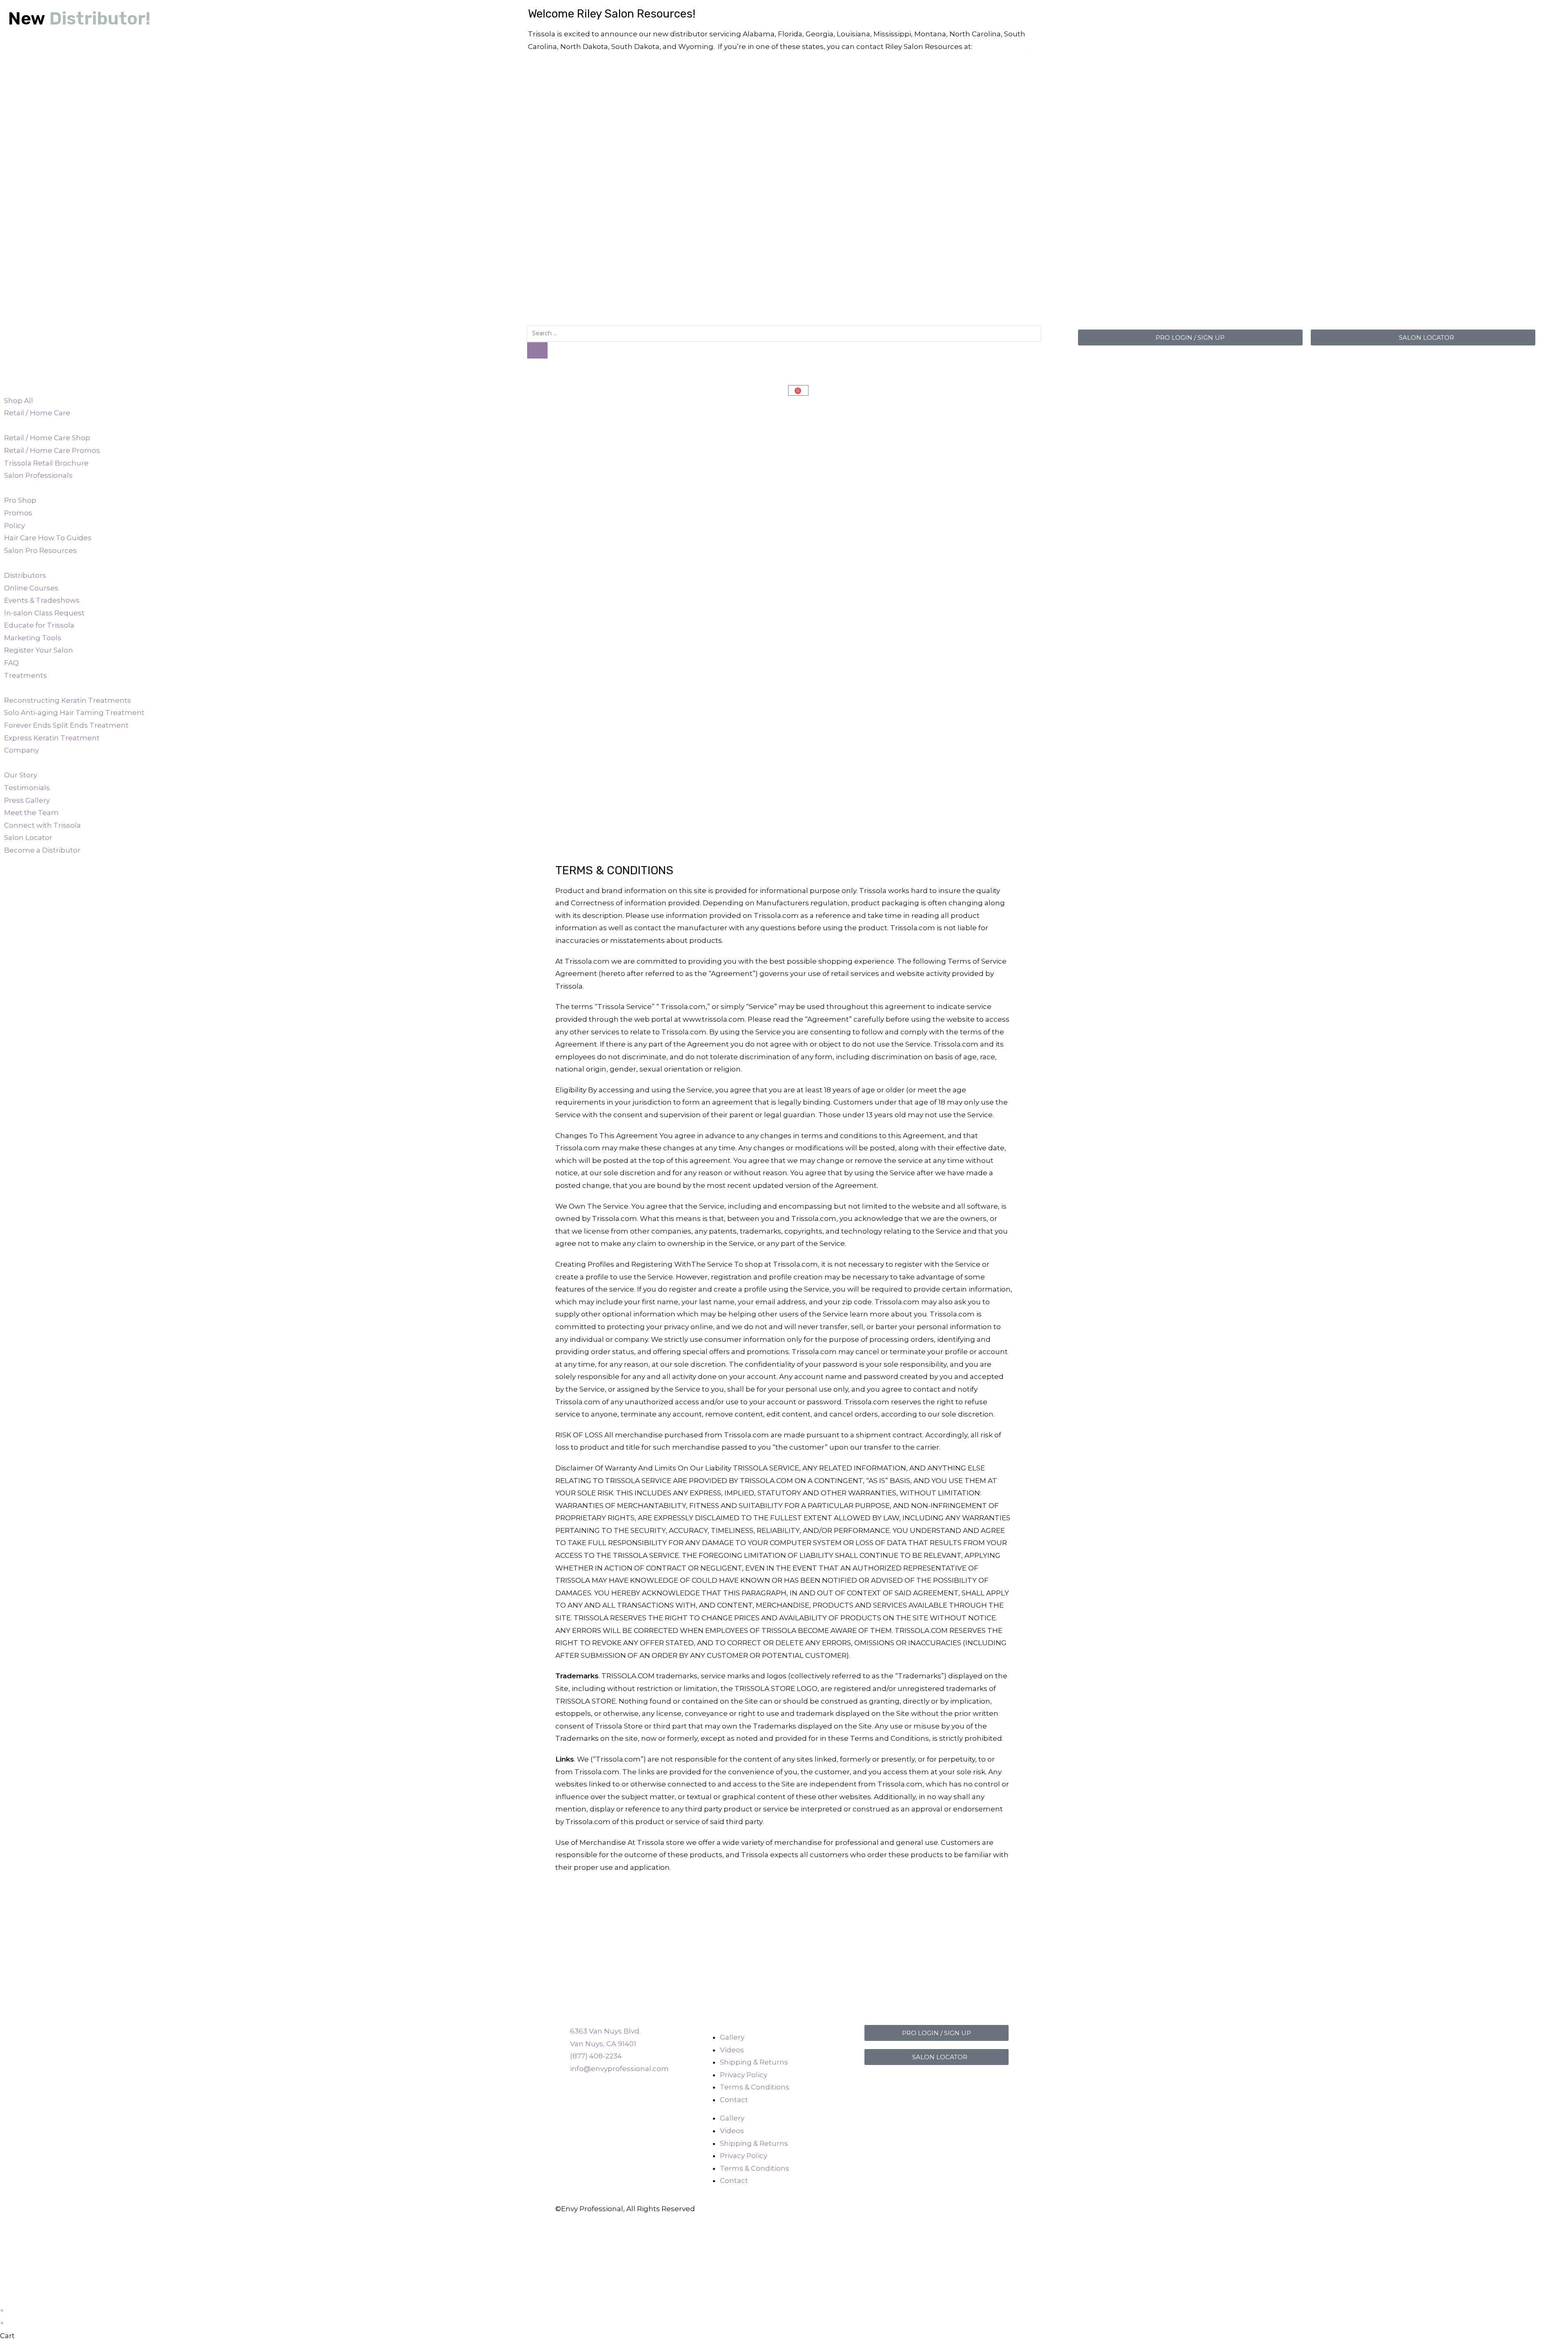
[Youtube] (919, 2083)
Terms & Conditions (755, 2087)
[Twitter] (963, 2083)
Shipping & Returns (754, 2062)
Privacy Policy (744, 2075)
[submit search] (537, 350)
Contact (734, 2100)
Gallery (732, 2037)
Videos (732, 2050)
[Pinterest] (941, 2083)
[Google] (985, 2083)
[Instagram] (897, 2083)
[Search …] (784, 333)
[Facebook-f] (875, 2083)
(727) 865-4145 (1001, 47)
